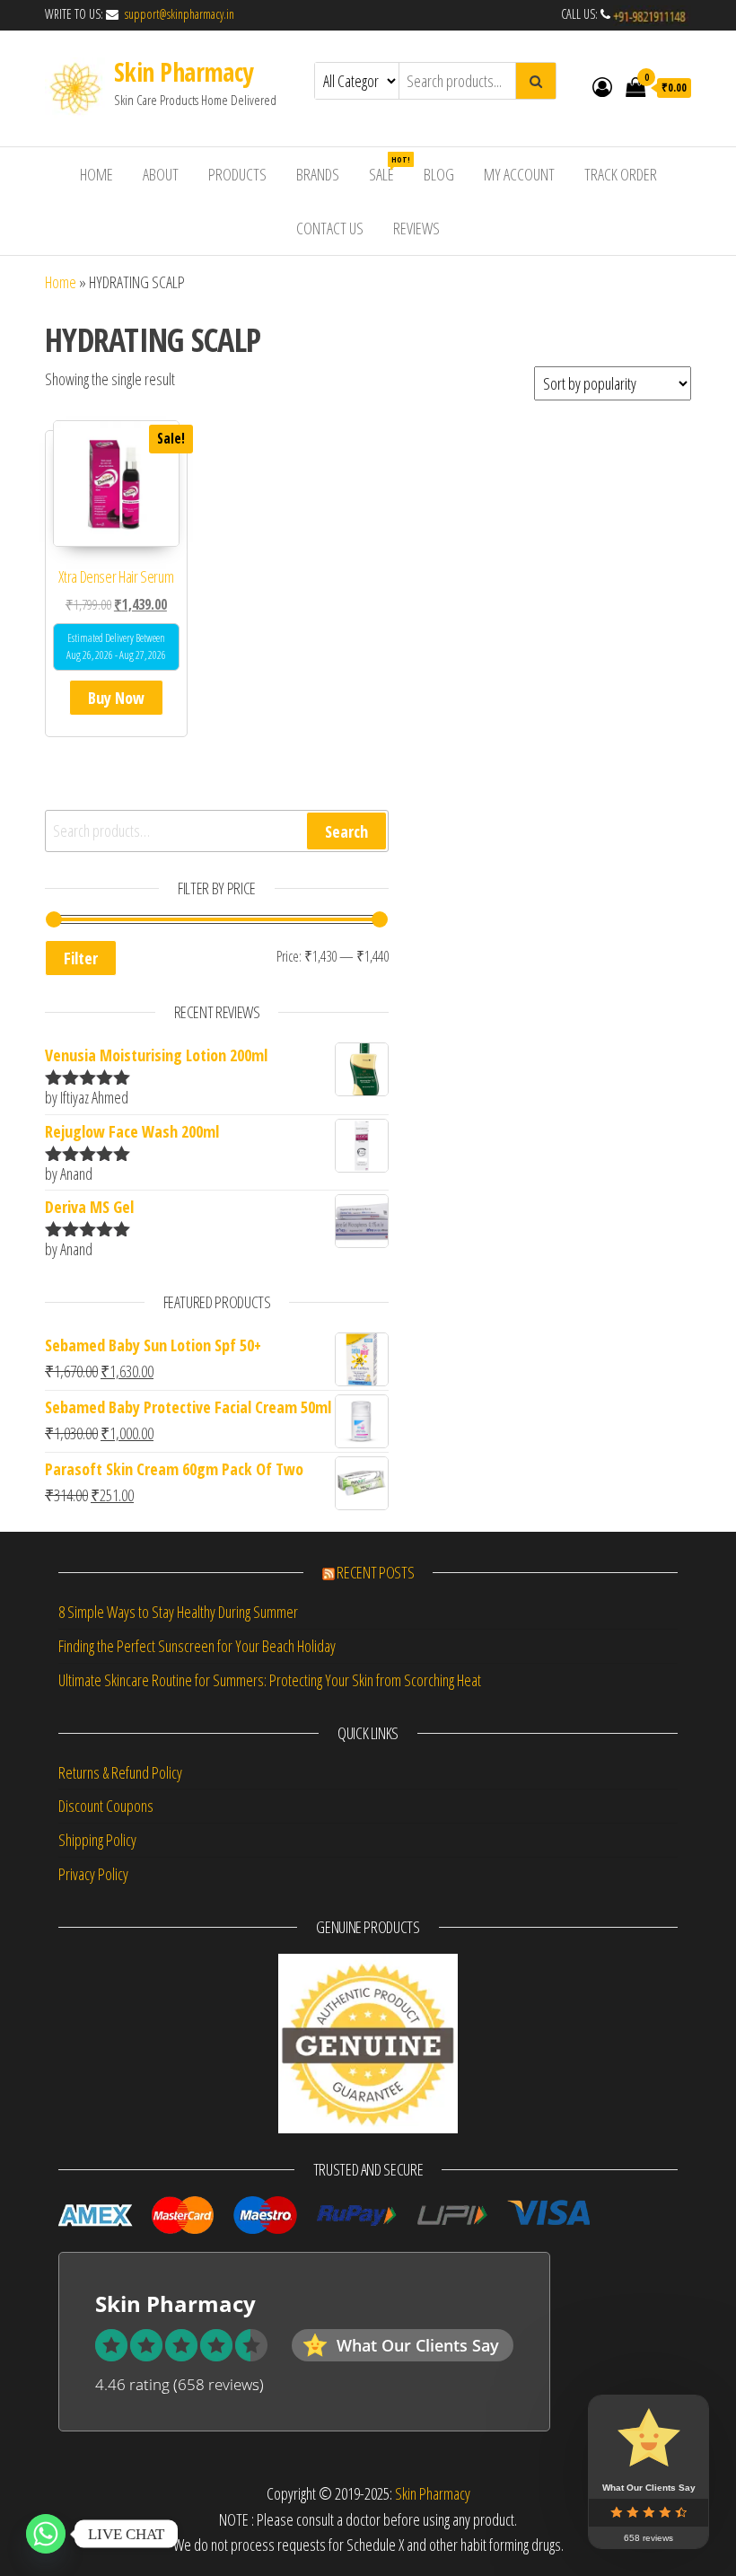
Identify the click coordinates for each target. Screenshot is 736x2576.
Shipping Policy (97, 1840)
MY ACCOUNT (519, 174)
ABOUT (161, 174)
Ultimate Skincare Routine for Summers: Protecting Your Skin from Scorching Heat (270, 1680)
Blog (439, 174)
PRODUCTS (237, 174)
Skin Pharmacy (184, 72)
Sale (388, 169)
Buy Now (116, 698)
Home (61, 282)
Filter (81, 958)
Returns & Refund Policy (120, 1772)
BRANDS (318, 174)
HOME (96, 174)
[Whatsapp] (46, 2534)
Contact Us (330, 228)
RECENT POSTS (375, 1572)
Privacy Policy (93, 1874)
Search (346, 831)
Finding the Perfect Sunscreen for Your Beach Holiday (197, 1646)
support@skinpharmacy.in (178, 14)
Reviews (416, 228)
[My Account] (602, 86)
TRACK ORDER (621, 174)
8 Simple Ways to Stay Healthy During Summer (178, 1612)
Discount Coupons (106, 1806)
